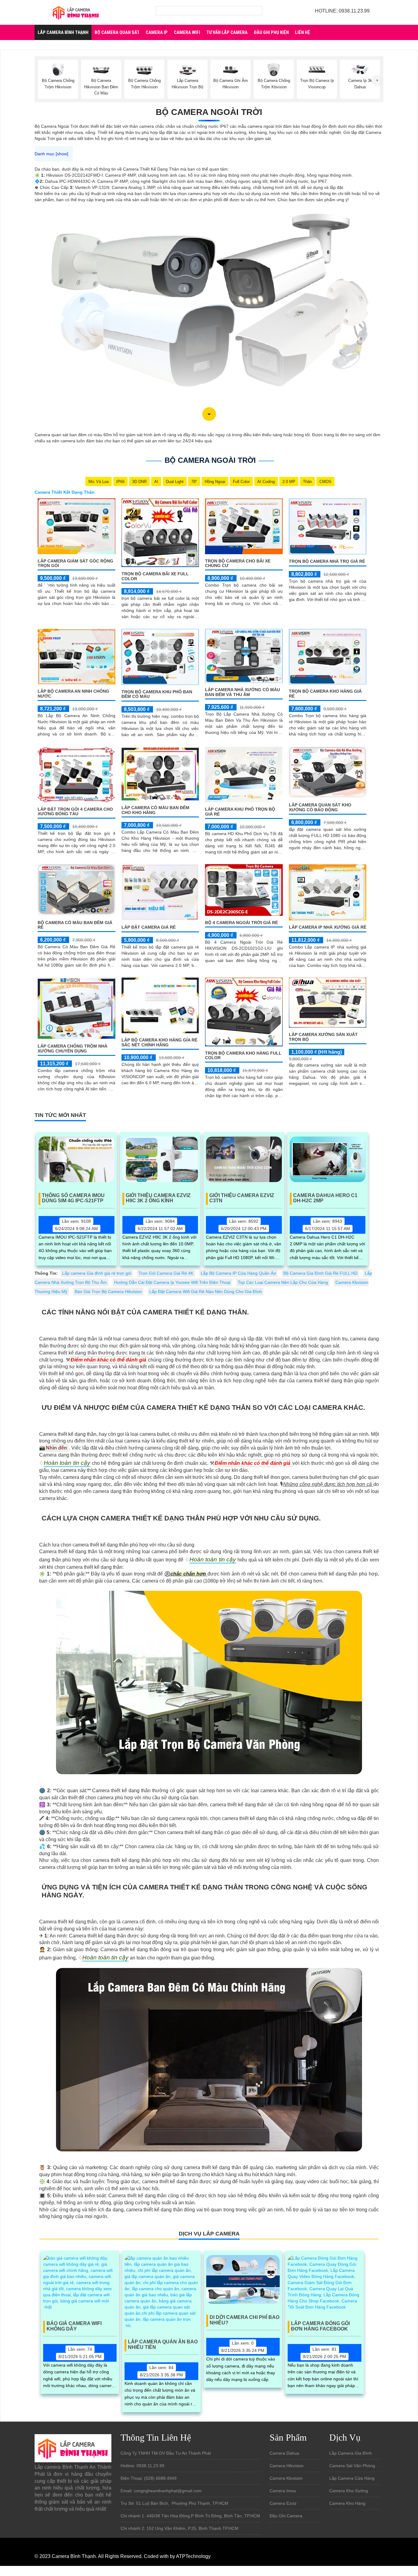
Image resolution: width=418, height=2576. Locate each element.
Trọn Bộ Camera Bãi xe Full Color (155, 576)
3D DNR (139, 482)
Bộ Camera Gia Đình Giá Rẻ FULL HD (320, 1273)
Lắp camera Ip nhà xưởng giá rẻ (328, 927)
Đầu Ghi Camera (286, 2516)
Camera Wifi (187, 32)
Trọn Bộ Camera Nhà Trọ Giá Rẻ (327, 561)
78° (194, 482)
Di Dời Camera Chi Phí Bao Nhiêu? (244, 2320)
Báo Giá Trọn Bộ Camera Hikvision (108, 1292)
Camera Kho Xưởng (349, 2491)
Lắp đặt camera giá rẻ (149, 927)
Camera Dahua (284, 2453)
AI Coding (266, 482)
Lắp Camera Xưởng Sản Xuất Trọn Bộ (323, 1037)
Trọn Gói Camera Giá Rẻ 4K (166, 1273)
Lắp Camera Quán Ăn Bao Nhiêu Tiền (163, 2344)
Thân (307, 482)
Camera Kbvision (286, 2478)
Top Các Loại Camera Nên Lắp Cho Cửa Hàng (283, 1282)
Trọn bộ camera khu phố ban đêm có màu (157, 694)
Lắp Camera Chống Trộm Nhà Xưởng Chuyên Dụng (73, 1048)
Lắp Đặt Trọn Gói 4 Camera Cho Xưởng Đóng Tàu (75, 811)
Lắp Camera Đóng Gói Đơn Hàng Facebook (320, 2326)
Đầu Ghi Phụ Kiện (271, 32)
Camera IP (157, 32)
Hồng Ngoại (215, 482)
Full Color (241, 482)
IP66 (120, 482)
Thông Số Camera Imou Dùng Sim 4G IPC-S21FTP (73, 1198)
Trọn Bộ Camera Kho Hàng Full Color (243, 1055)
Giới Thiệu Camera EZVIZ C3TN (242, 1198)
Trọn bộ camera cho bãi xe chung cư (238, 563)
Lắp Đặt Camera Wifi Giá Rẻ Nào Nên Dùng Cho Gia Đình (206, 1292)
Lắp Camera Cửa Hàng (352, 2478)
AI (156, 482)
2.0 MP (289, 482)
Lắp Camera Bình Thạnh (63, 32)
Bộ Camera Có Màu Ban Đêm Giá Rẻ (75, 925)
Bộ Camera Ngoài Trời (209, 112)
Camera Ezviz (283, 2503)
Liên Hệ (302, 32)
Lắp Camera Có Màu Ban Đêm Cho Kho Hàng (155, 810)
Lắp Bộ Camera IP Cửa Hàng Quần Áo (238, 1273)
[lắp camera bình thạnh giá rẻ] (76, 12)
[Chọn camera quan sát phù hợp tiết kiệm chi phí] (377, 80)
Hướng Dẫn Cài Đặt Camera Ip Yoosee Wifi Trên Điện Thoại (172, 1282)
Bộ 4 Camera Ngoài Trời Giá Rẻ (241, 923)
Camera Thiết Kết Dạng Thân (65, 492)
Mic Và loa (99, 482)
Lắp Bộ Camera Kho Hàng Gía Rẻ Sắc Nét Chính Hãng (159, 1042)
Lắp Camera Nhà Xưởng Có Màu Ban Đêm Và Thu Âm (243, 692)
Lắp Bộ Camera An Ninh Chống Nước (73, 693)
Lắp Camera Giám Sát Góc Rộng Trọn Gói (75, 563)
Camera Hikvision (287, 2466)
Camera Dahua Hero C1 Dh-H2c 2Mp (325, 1198)
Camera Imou (283, 2491)
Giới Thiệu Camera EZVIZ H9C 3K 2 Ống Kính (158, 1198)
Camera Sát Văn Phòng (352, 2466)
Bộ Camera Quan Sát (117, 32)
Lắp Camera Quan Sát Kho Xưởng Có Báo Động (320, 807)
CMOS (325, 482)
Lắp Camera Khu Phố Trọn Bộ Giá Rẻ (240, 811)
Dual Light (175, 482)
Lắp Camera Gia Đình (351, 2453)
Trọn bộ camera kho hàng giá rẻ (325, 693)
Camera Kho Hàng (347, 2503)
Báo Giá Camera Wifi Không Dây (74, 2326)
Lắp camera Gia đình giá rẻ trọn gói (97, 1273)
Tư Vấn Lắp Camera (227, 32)
